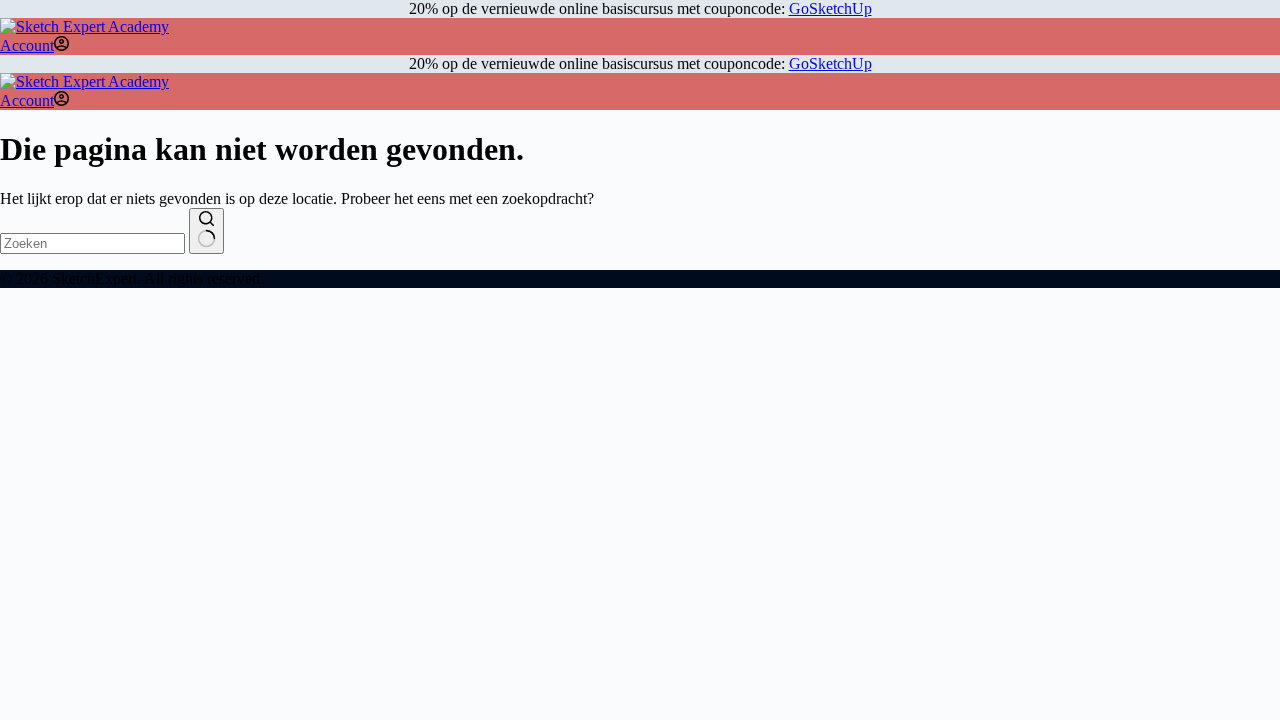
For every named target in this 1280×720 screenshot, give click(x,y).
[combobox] (92, 243)
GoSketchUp (830, 8)
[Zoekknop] (206, 231)
